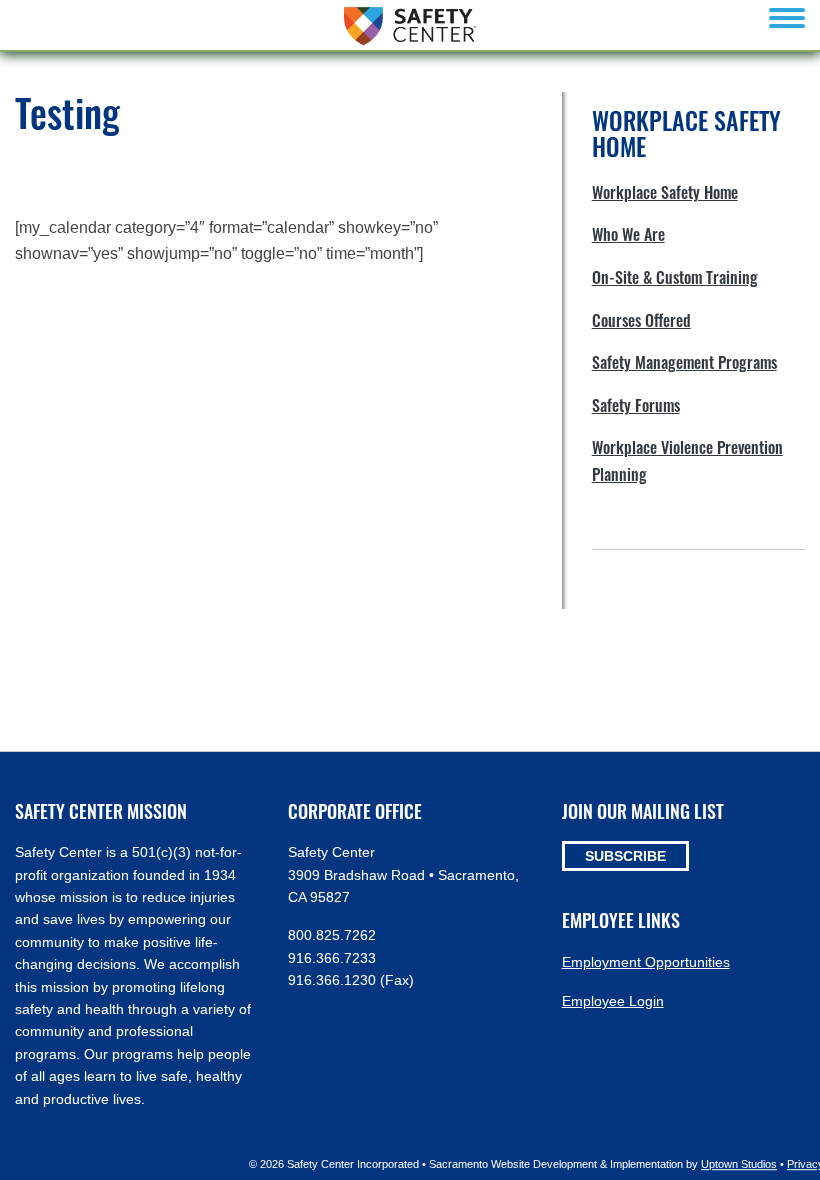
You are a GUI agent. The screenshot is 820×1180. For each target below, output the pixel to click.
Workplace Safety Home (665, 192)
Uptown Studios (739, 1164)
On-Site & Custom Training (675, 277)
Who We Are (628, 234)
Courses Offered (641, 320)
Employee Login (613, 1001)
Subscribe (625, 856)
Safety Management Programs (684, 362)
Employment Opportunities (646, 962)
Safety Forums (636, 405)
